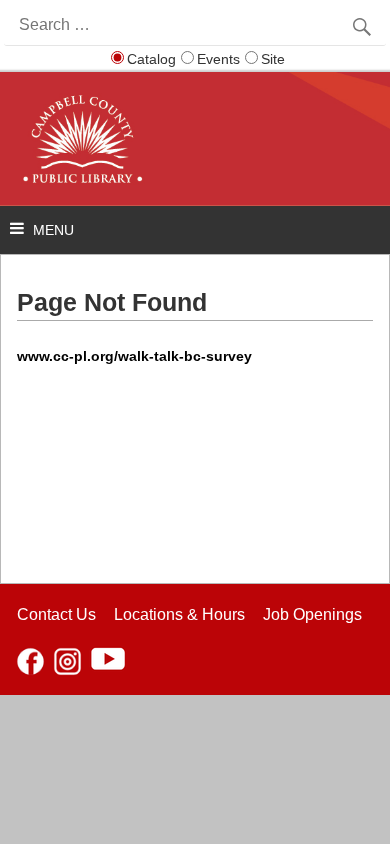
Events (218, 59)
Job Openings (312, 614)
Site (273, 59)
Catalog (151, 59)
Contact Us (56, 614)
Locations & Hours (179, 614)
